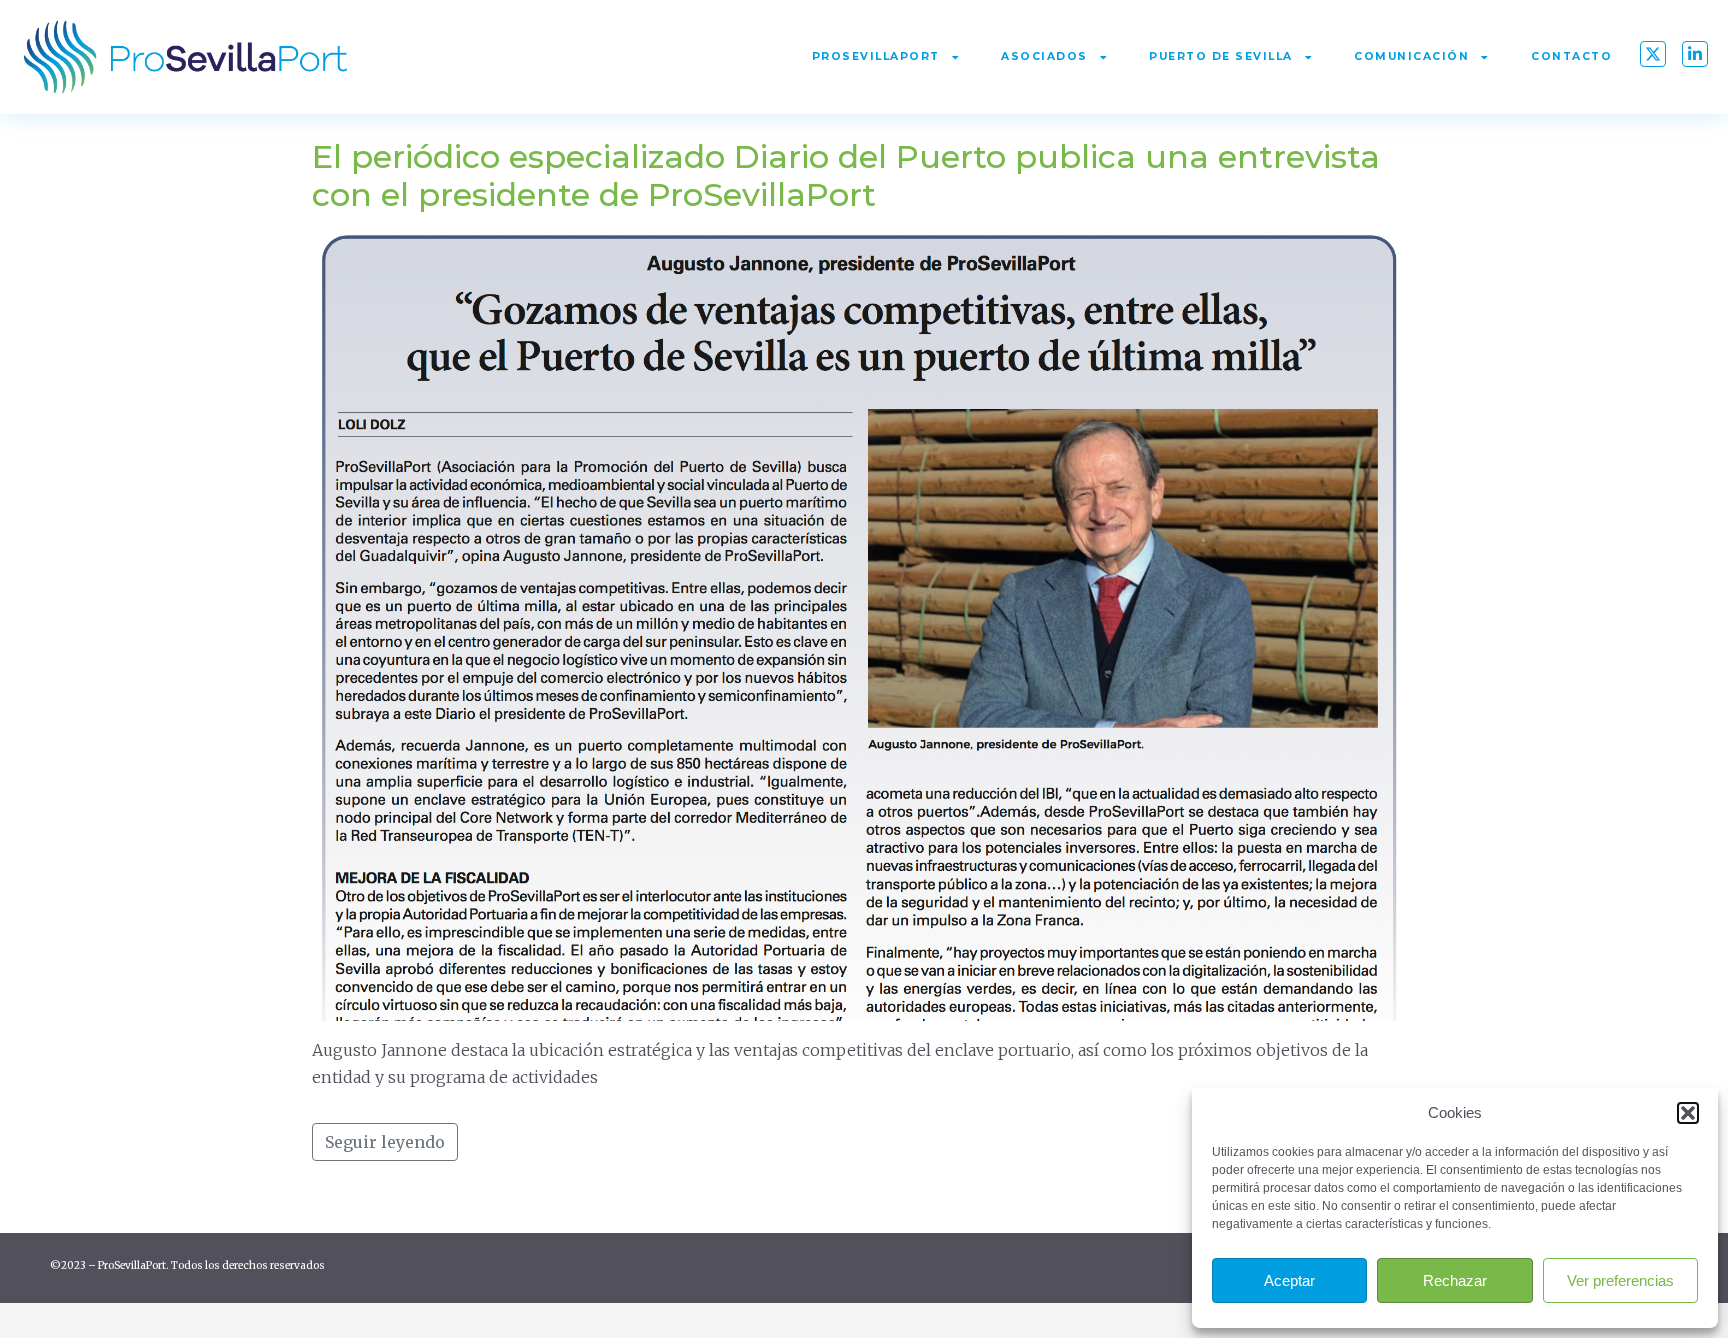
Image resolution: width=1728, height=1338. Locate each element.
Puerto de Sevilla (1221, 56)
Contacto (1571, 56)
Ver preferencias (1620, 1280)
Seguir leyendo (385, 1142)
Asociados (1044, 56)
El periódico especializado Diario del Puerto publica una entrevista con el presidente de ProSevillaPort (846, 175)
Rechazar (1455, 1280)
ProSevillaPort (876, 56)
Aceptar (1289, 1280)
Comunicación (1411, 56)
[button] (1688, 1113)
